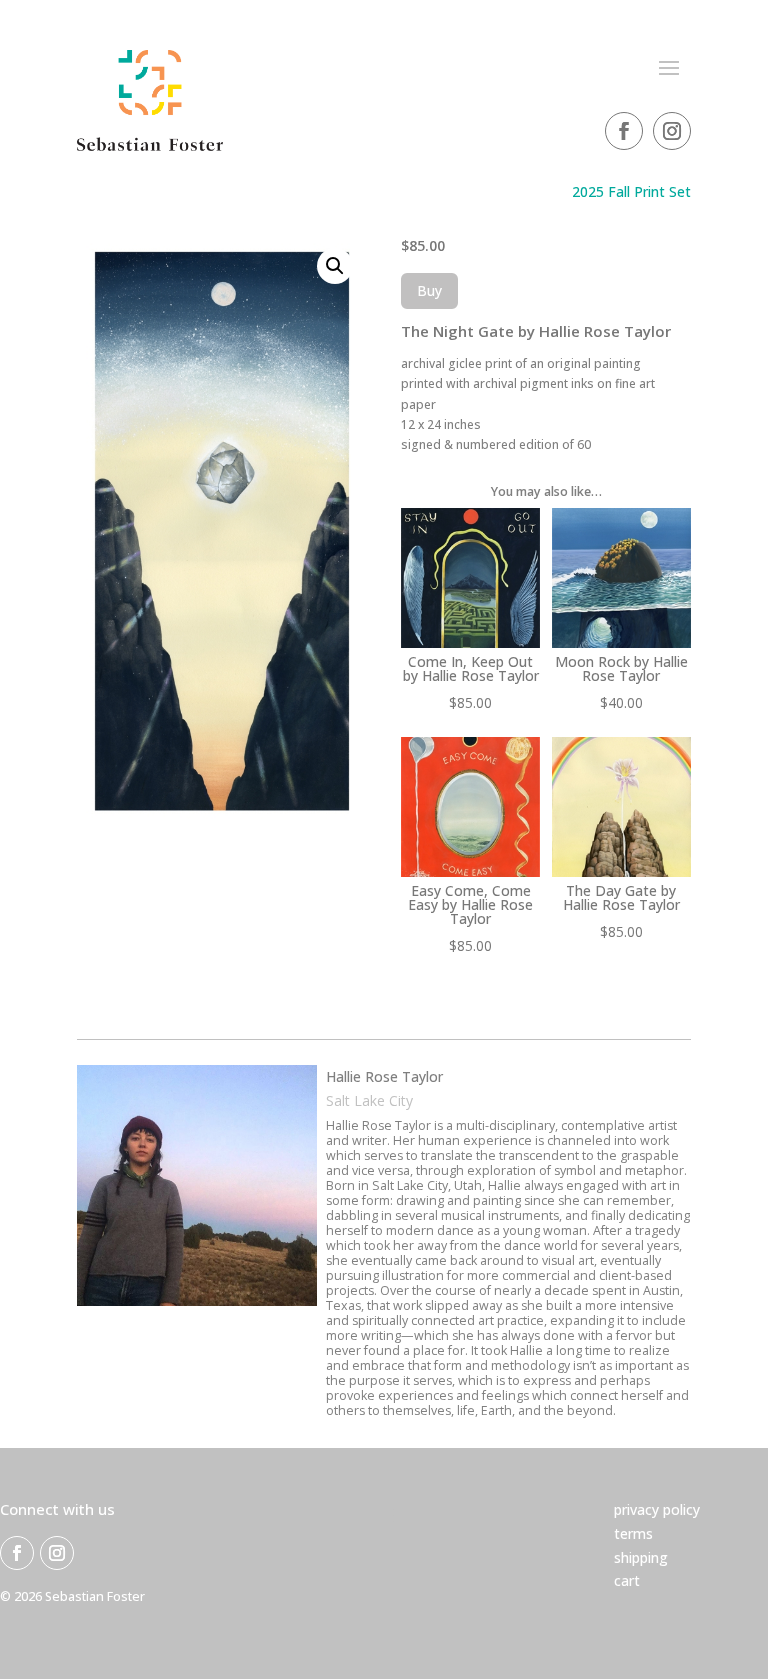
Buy (429, 290)
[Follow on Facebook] (624, 131)
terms (633, 1533)
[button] (335, 266)
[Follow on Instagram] (672, 131)
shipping (641, 1557)
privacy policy (657, 1509)
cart (627, 1580)
